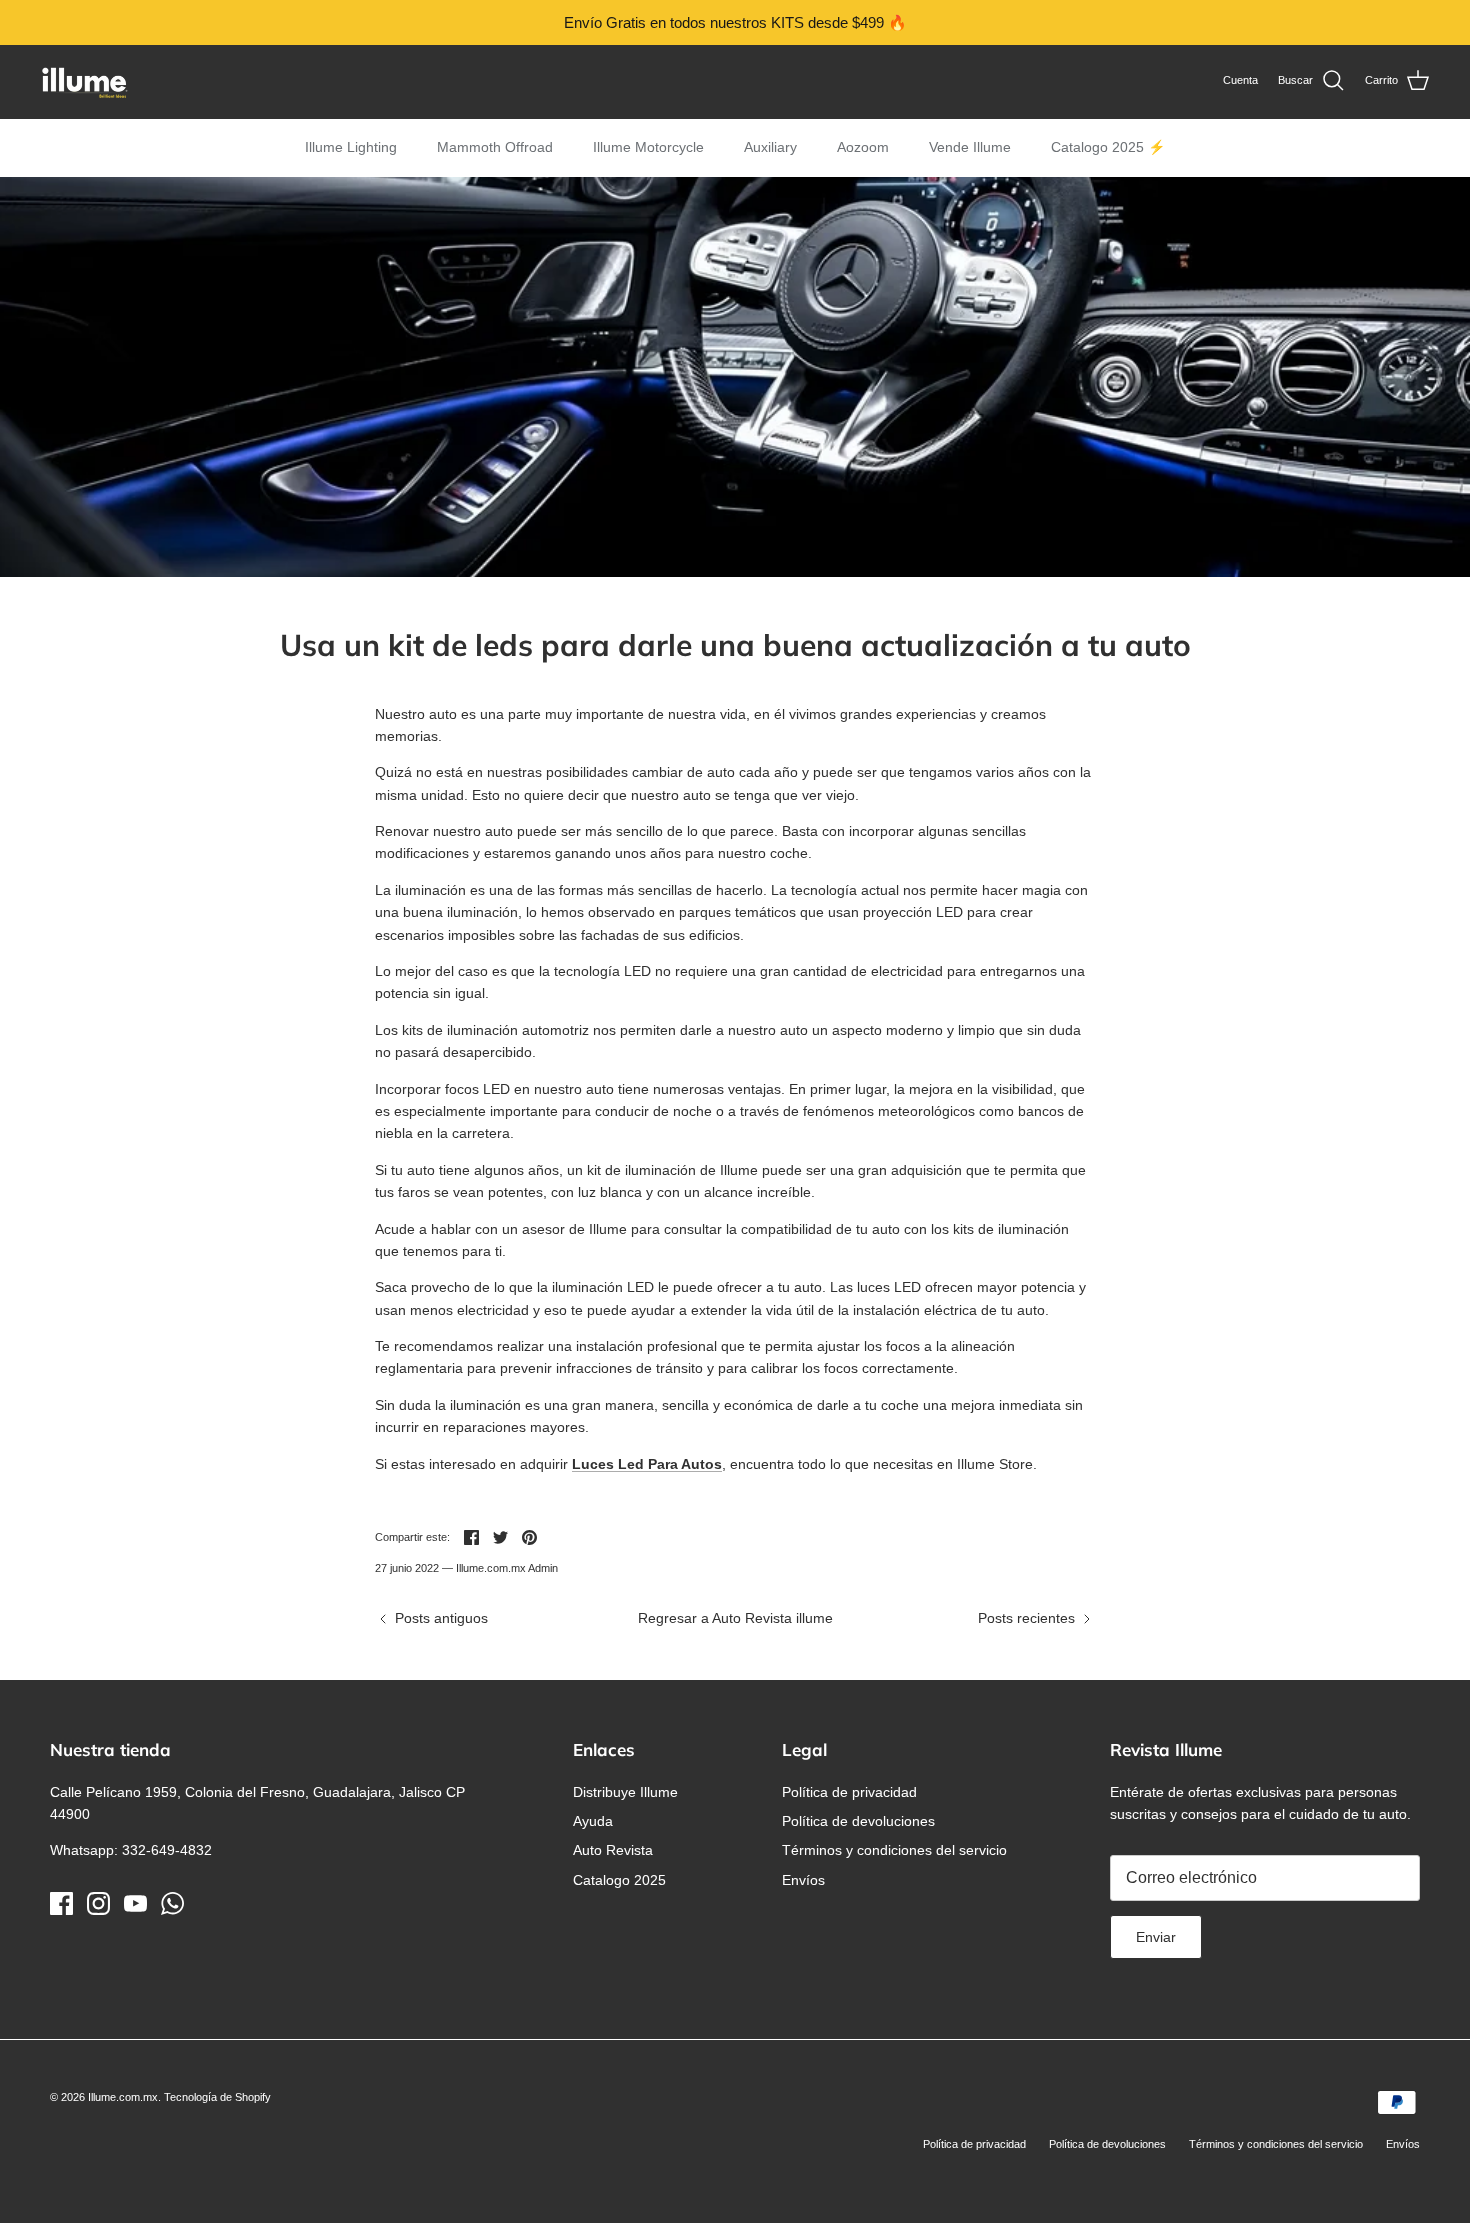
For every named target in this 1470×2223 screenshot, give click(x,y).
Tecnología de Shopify (217, 2097)
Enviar (1156, 1937)
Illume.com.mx (123, 2097)
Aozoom (863, 147)
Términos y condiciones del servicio (894, 1850)
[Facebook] (61, 1903)
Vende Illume (970, 147)
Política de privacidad (849, 1792)
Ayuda (593, 1821)
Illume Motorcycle (648, 147)
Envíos (803, 1880)
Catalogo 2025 (619, 1880)
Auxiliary (770, 147)
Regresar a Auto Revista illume (735, 1618)
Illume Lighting (351, 147)
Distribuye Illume (625, 1792)
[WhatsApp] (172, 1903)
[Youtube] (135, 1903)
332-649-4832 (167, 1850)
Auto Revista (613, 1850)
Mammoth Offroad (495, 147)
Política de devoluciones (858, 1821)
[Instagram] (98, 1903)
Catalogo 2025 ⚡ (1108, 147)
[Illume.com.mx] (85, 81)
